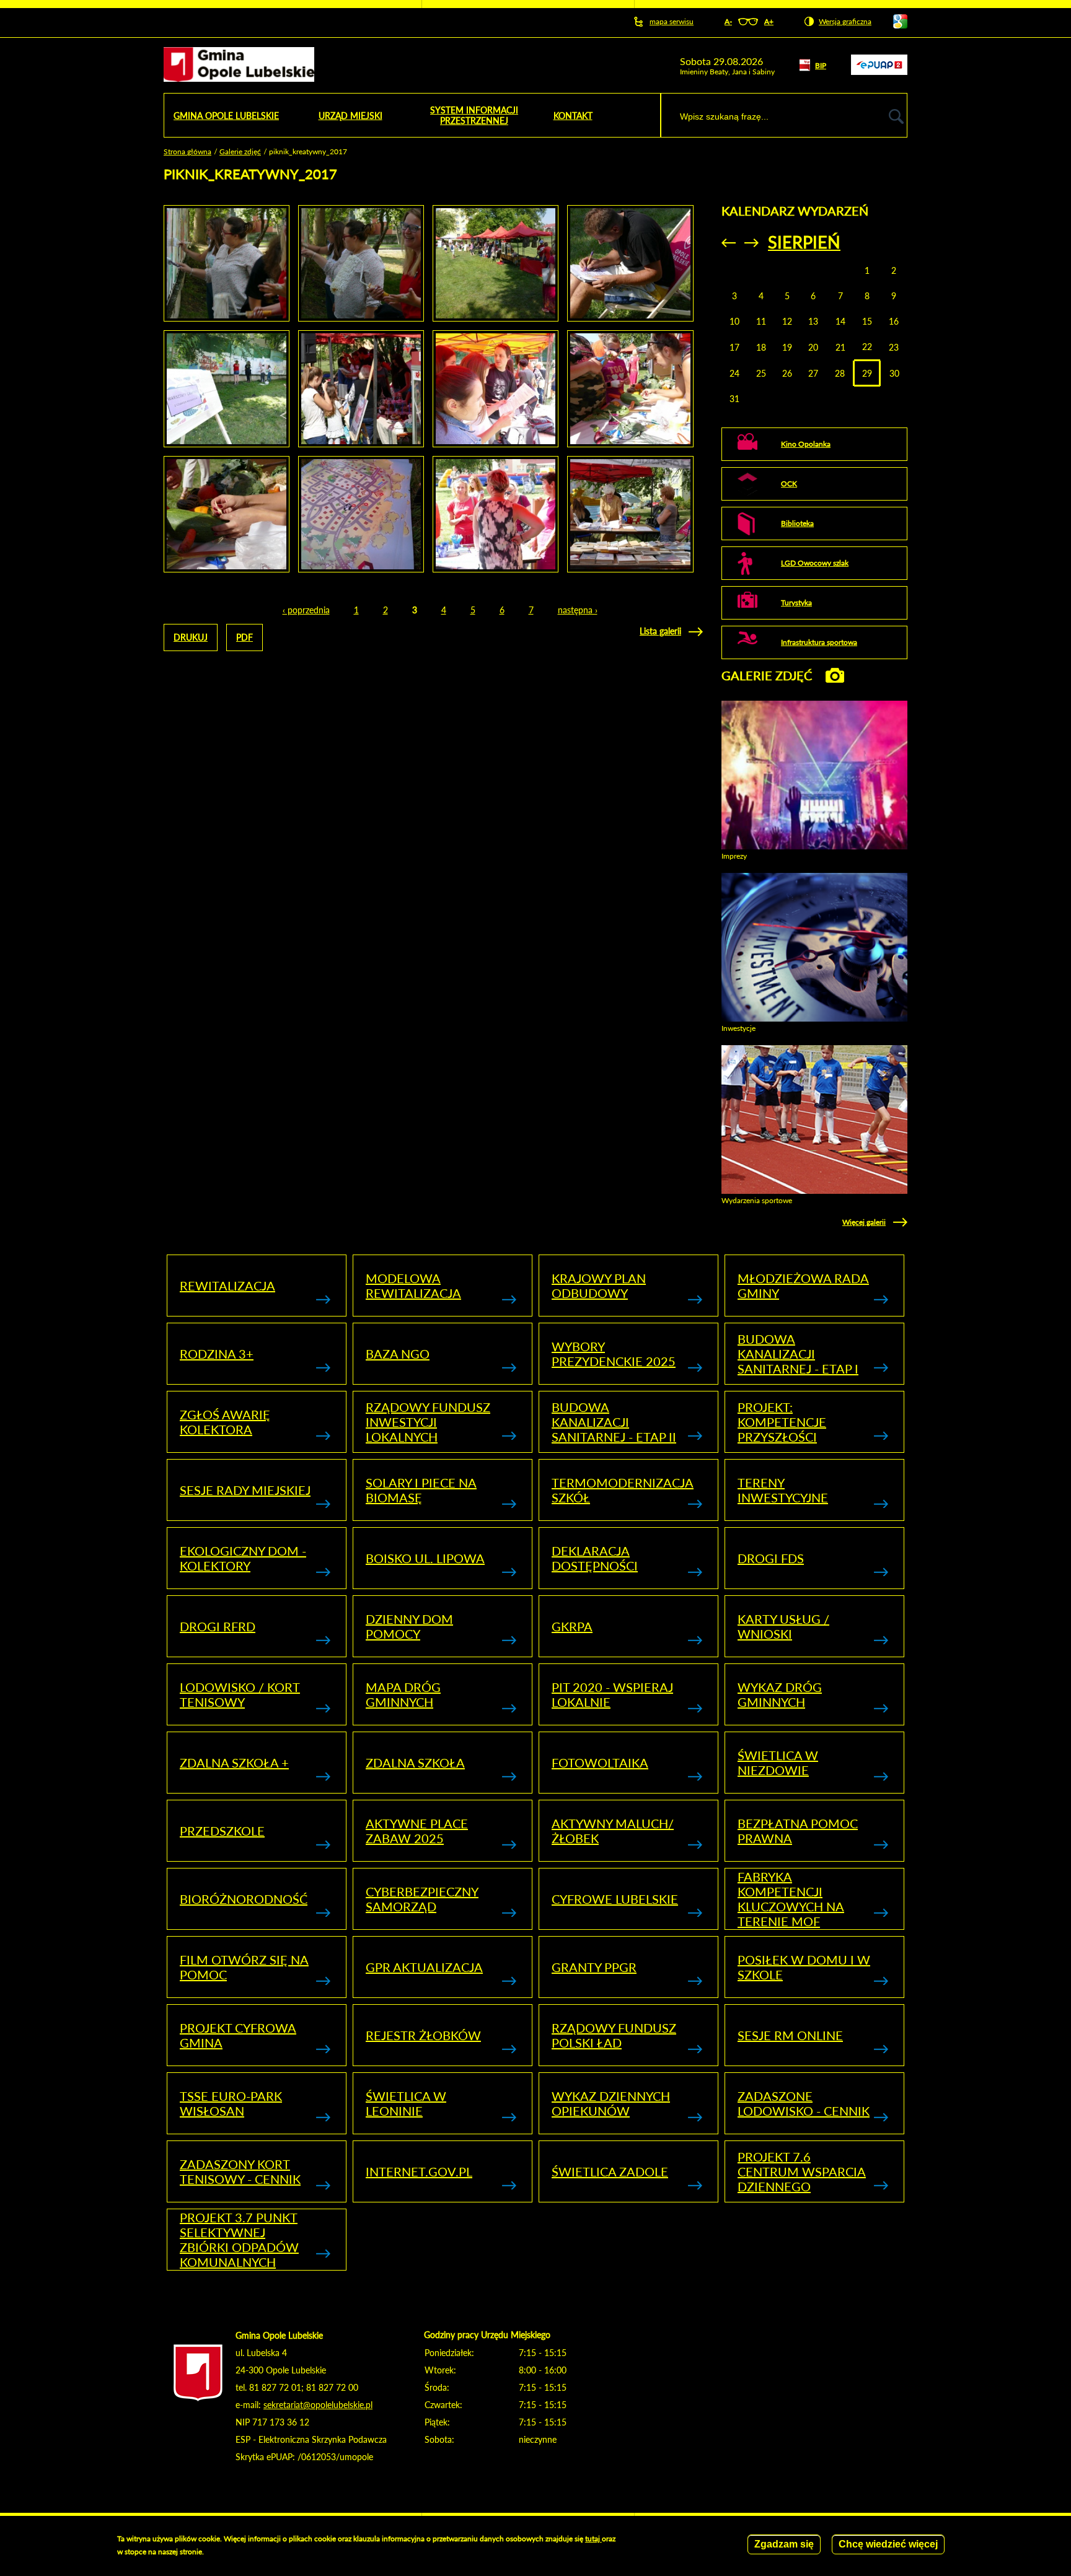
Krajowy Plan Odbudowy (599, 1286)
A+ (769, 21)
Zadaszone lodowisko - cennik (804, 2103)
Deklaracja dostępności (595, 1558)
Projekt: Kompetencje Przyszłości (782, 1422)
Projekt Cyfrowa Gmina (238, 2035)
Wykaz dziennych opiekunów (611, 2103)
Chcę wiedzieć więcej (888, 2544)
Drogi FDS (771, 1558)
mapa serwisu (672, 21)
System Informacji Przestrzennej (474, 115)
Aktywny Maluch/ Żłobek (613, 1831)
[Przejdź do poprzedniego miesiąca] (729, 243)
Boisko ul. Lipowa (425, 1558)
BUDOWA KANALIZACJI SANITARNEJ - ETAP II (614, 1422)
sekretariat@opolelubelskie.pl (318, 2405)
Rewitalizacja (227, 1286)
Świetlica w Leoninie (406, 2103)
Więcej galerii (864, 1222)
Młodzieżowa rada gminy (803, 1286)
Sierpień (804, 242)
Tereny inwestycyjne (783, 1490)
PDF (245, 637)
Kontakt (573, 116)
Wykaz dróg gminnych (780, 1694)
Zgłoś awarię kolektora (225, 1422)
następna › (578, 610)
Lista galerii (660, 631)
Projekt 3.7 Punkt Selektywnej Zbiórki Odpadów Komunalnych (239, 2240)
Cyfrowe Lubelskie (615, 1899)
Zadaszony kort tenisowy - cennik (240, 2171)
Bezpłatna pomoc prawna (798, 1831)
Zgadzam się (784, 2544)
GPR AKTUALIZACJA (424, 1967)
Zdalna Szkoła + (234, 1763)
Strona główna (187, 151)
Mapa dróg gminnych (403, 1694)
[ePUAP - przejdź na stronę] (879, 72)
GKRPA (572, 1626)
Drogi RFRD (218, 1626)
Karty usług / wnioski (783, 1626)
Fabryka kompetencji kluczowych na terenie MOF (791, 1899)
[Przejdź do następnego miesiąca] (751, 243)
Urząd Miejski (350, 116)
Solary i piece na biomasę (421, 1490)
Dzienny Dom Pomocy (409, 1626)
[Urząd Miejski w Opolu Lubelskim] (239, 65)
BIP (821, 65)
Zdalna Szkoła (415, 1763)
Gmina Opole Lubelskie (226, 116)
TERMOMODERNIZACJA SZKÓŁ (623, 1490)
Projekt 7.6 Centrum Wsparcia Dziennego (802, 2171)
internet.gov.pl (419, 2171)
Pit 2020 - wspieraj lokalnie (612, 1694)
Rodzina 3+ (217, 1354)
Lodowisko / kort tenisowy (240, 1694)
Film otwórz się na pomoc (244, 1967)
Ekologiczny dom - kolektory (243, 1558)
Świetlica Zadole (610, 2171)
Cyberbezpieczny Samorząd (422, 1899)
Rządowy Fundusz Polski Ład (614, 2035)
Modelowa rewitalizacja (413, 1286)
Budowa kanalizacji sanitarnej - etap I (798, 1354)
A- (728, 21)
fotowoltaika (600, 1763)
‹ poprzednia (306, 610)
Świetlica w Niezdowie (778, 1763)
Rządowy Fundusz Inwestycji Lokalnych (428, 1422)
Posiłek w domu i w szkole (804, 1967)
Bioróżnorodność (244, 1899)
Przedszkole (222, 1831)
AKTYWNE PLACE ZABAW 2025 (417, 1831)
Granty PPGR (594, 1967)
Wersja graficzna (845, 21)
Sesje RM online (790, 2035)
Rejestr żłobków (423, 2035)
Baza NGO (398, 1354)
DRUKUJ (191, 637)
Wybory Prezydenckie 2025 (614, 1354)
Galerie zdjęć (240, 151)
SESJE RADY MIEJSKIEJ (245, 1490)
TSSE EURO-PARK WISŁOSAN (231, 2103)
